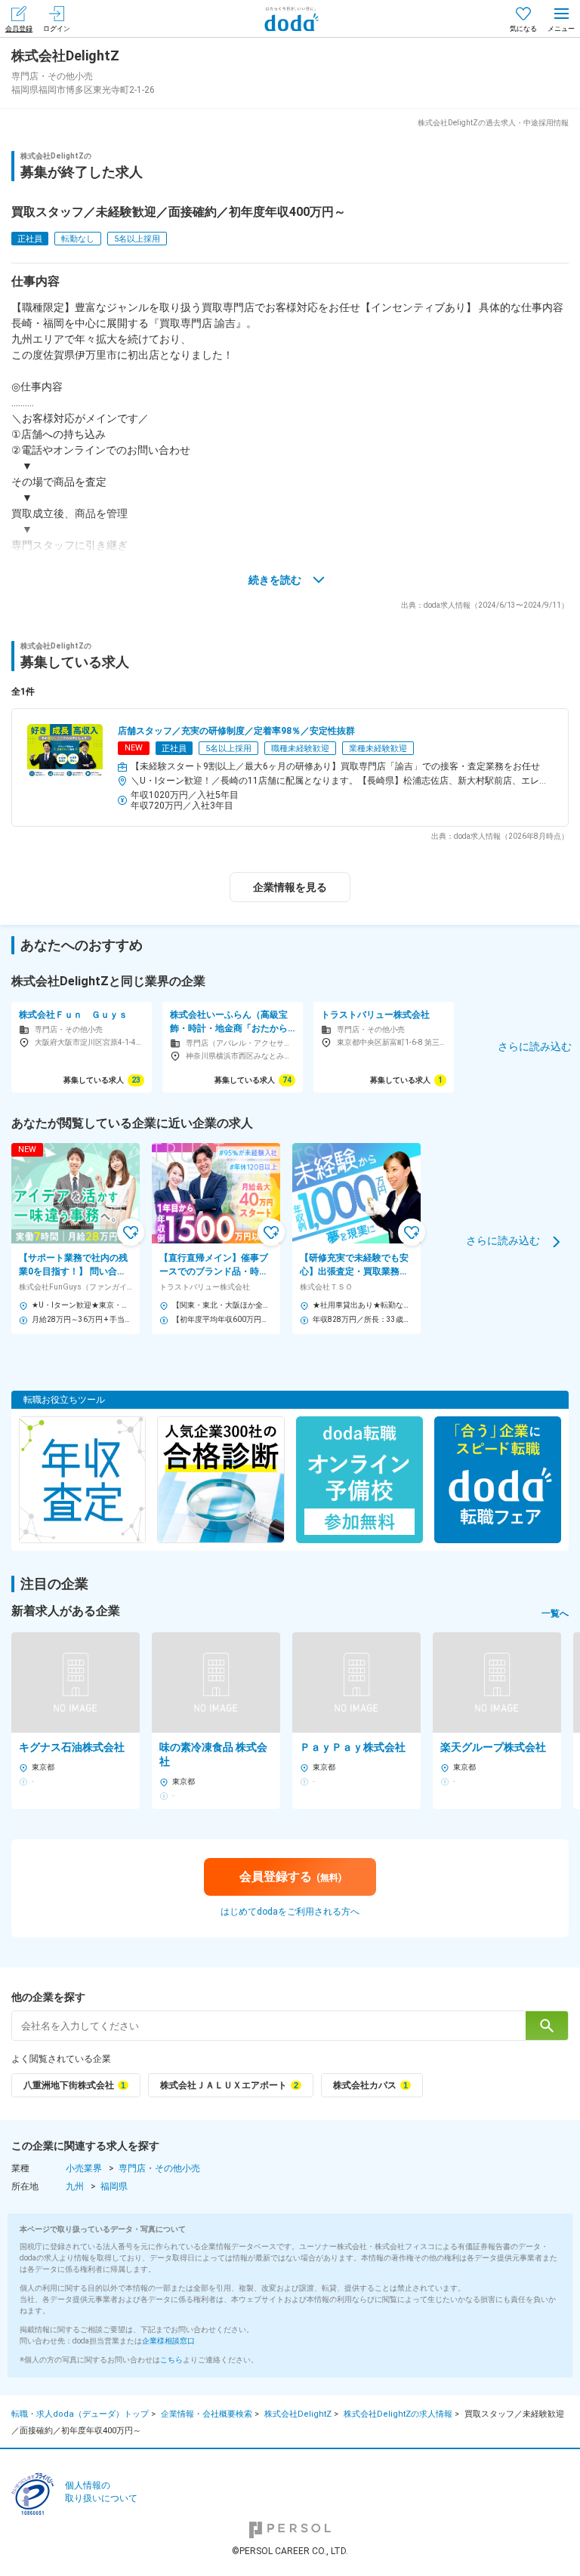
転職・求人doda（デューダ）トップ (80, 2414)
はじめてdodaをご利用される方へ (290, 1912)
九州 (75, 2186)
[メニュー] (561, 18)
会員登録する (290, 1877)
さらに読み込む (503, 1240)
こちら (171, 2360)
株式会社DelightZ (298, 2414)
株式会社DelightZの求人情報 (398, 2414)
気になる (523, 29)
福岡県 (114, 2186)
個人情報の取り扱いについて (101, 2492)
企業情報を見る (290, 887)
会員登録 (19, 29)
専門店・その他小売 (159, 2168)
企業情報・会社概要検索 (207, 2414)
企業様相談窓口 (168, 2341)
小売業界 (84, 2168)
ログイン (57, 29)
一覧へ (555, 1613)
